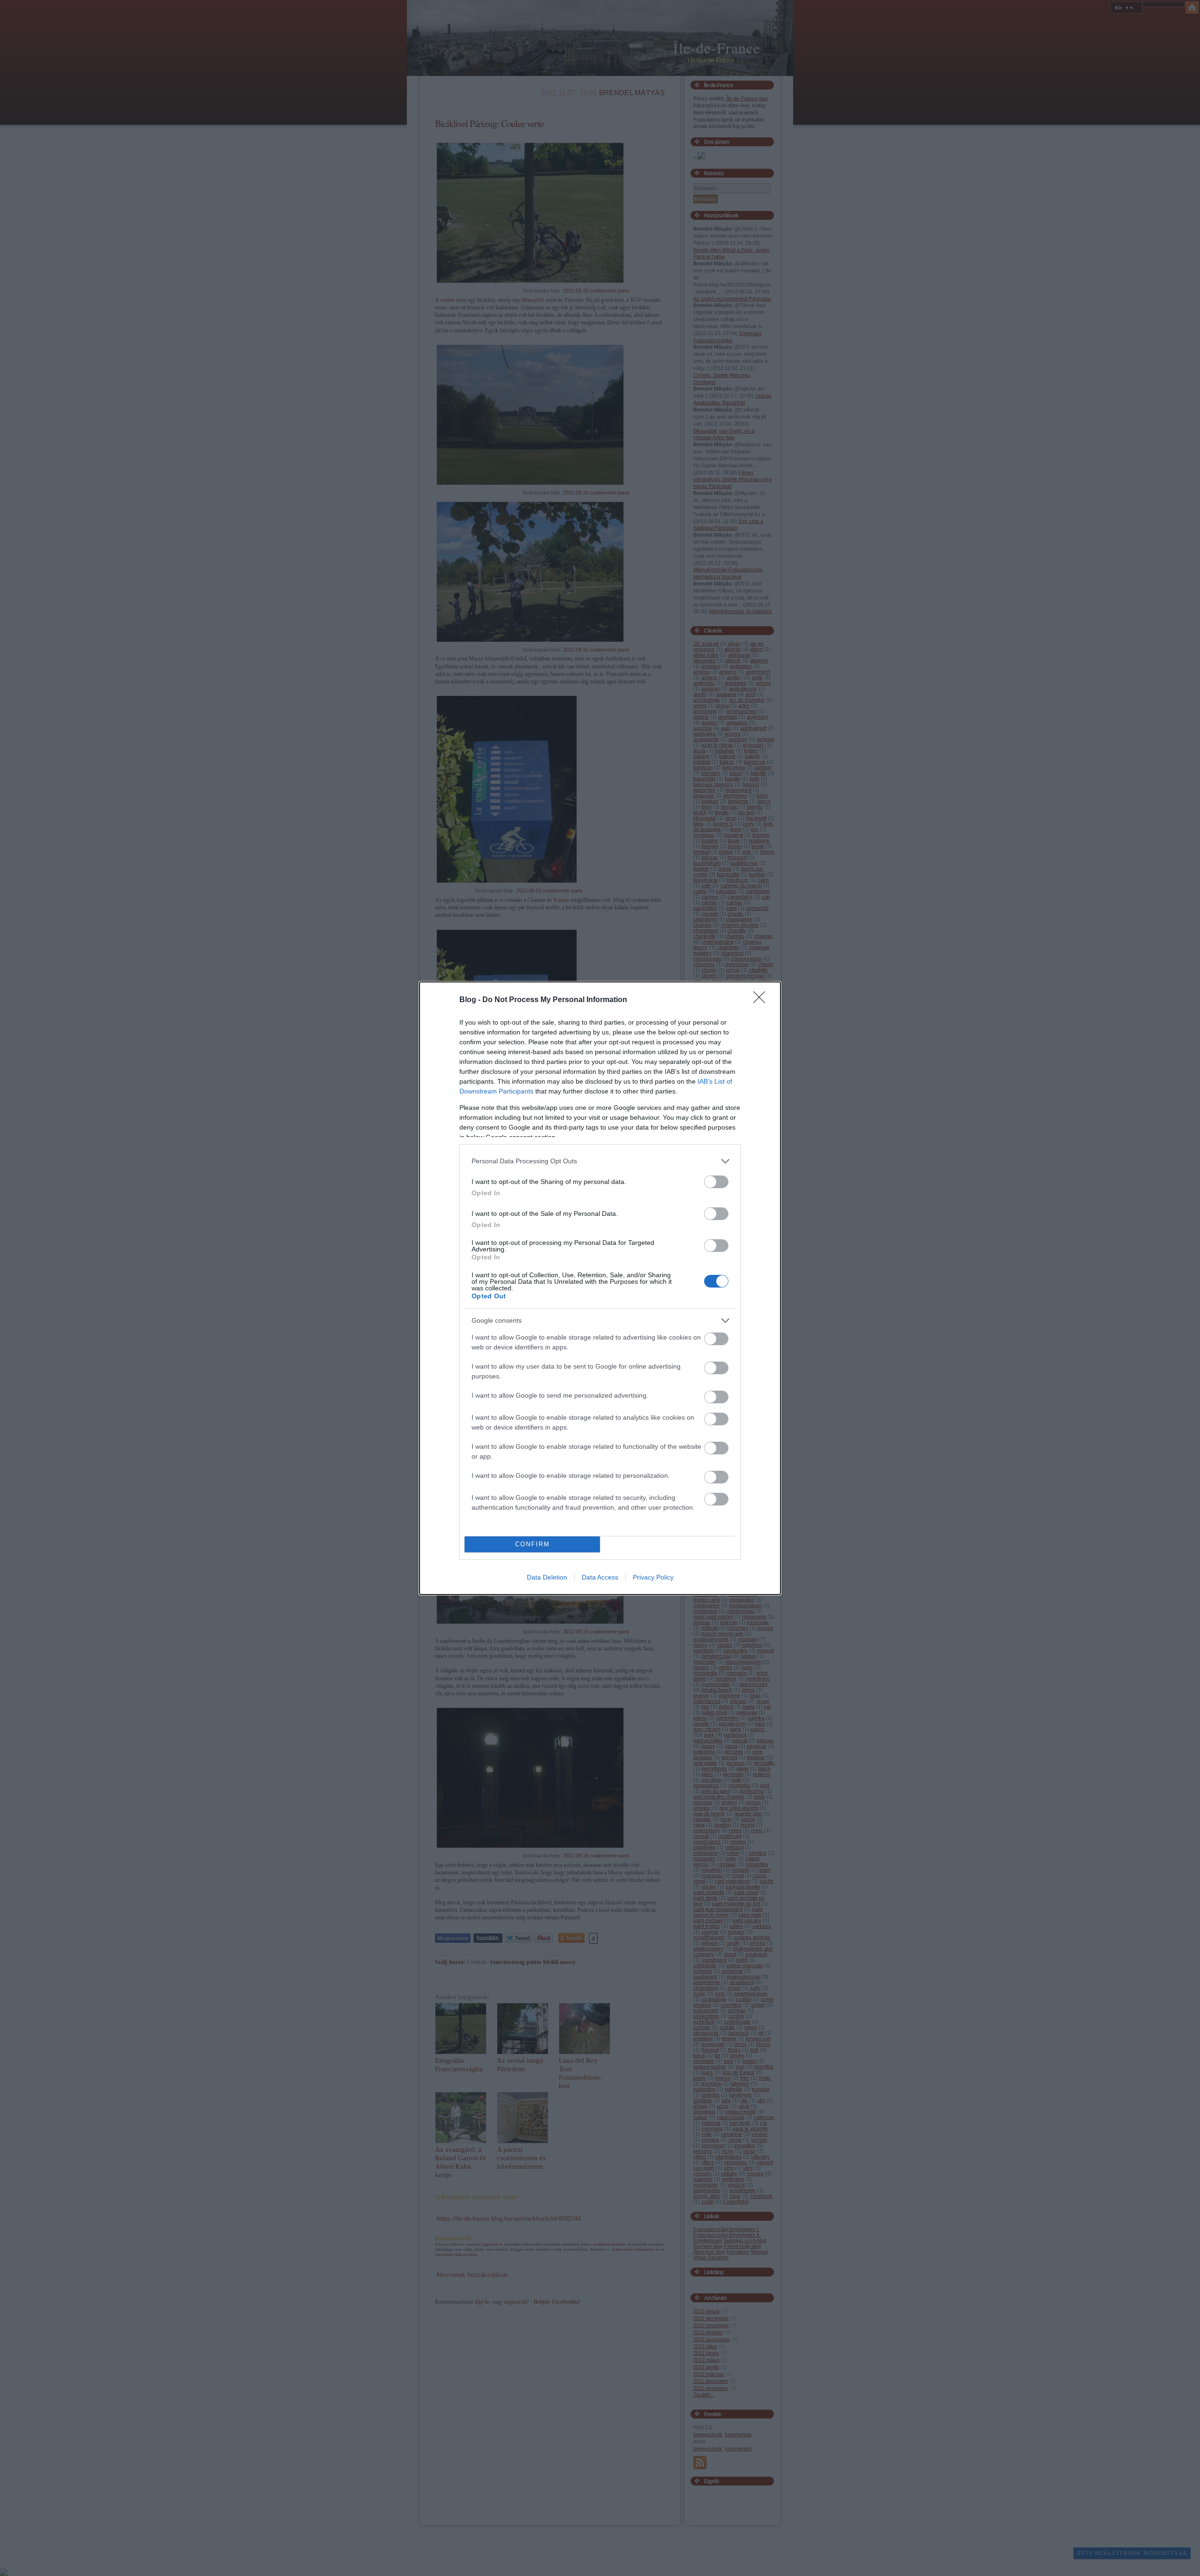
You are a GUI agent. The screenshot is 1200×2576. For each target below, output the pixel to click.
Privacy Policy (653, 1577)
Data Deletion (547, 1577)
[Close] (762, 1000)
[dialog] (600, 1288)
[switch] (716, 1182)
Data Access (600, 1577)
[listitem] (600, 1161)
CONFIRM (532, 1544)
